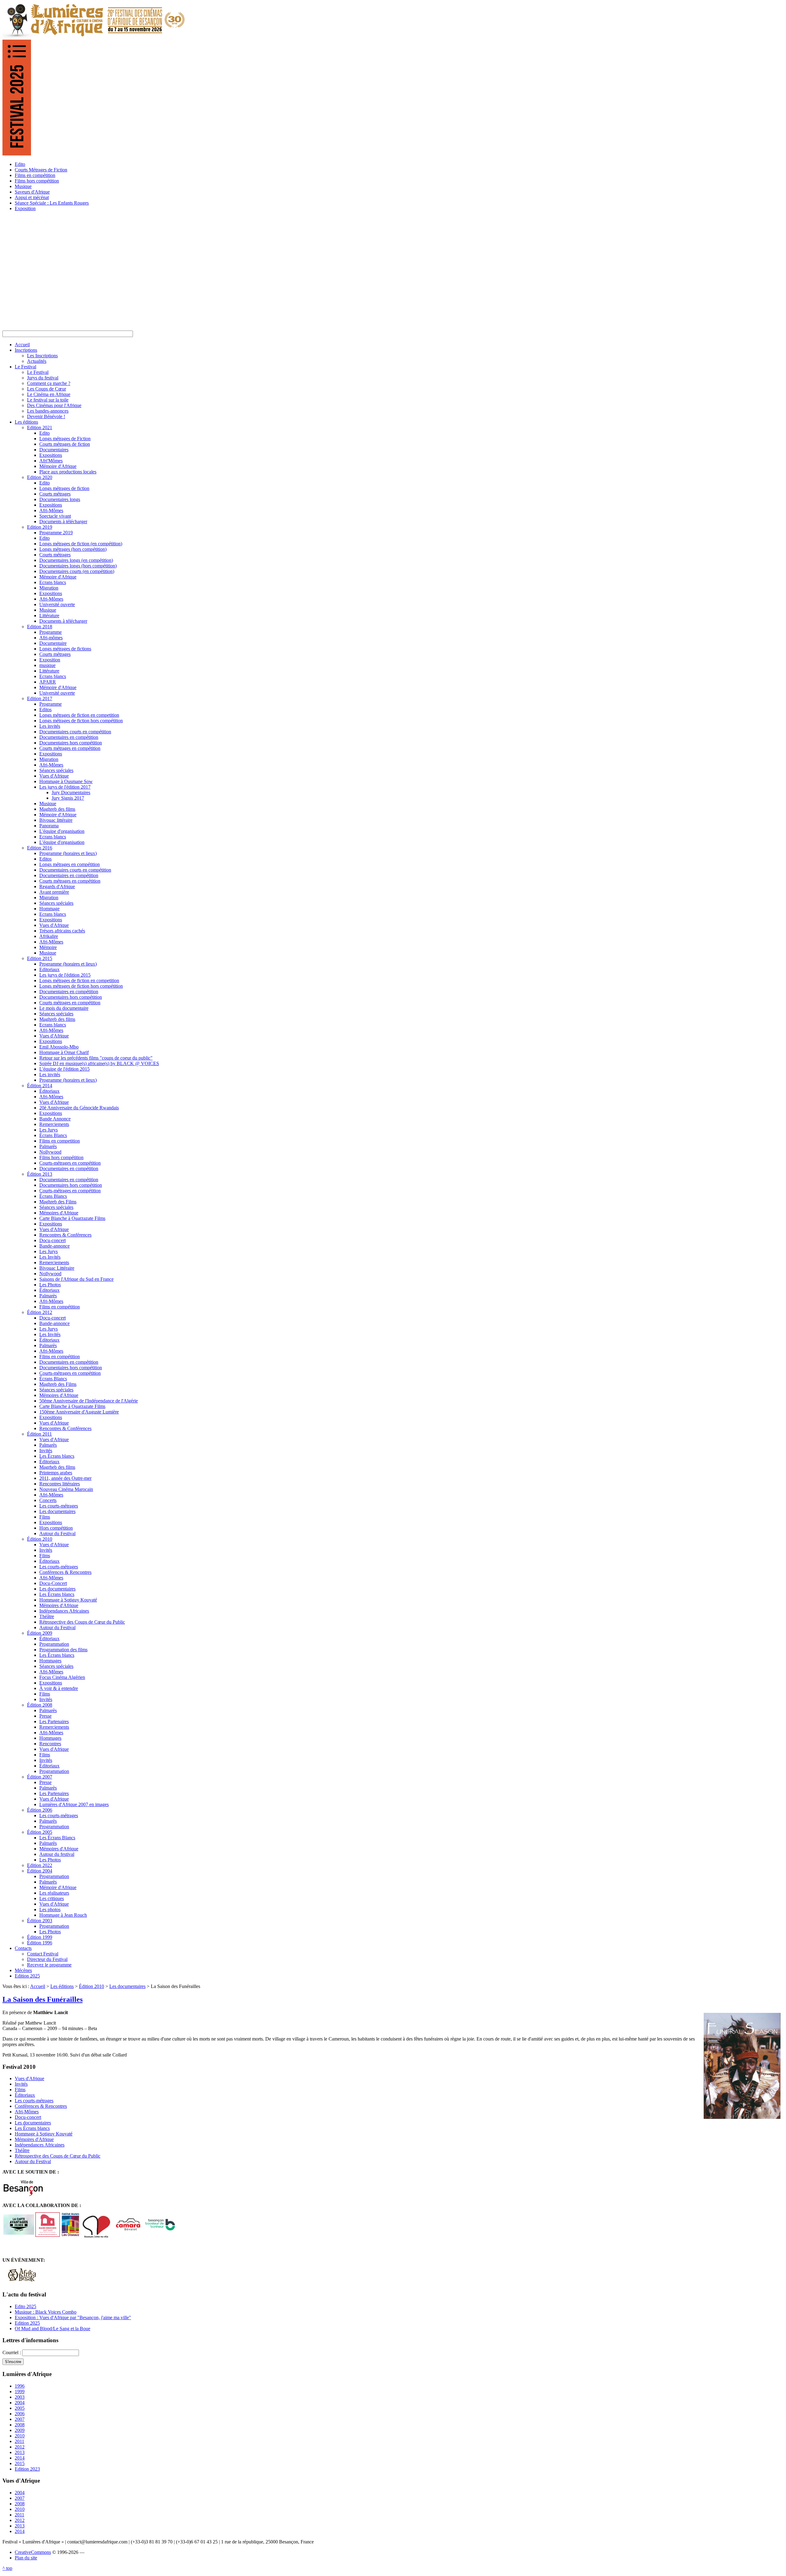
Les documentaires (127, 1986)
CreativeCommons (33, 2552)
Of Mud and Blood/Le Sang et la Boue (53, 2329)
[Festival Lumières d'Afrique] (94, 37)
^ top (7, 2568)
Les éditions (62, 1986)
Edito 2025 (25, 2306)
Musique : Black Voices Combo (46, 2312)
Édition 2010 (91, 1986)
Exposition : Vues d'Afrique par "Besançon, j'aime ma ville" (73, 2317)
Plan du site (26, 2558)
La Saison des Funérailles (43, 1999)
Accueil (38, 1986)
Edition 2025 (27, 2323)
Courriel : (12, 2353)
